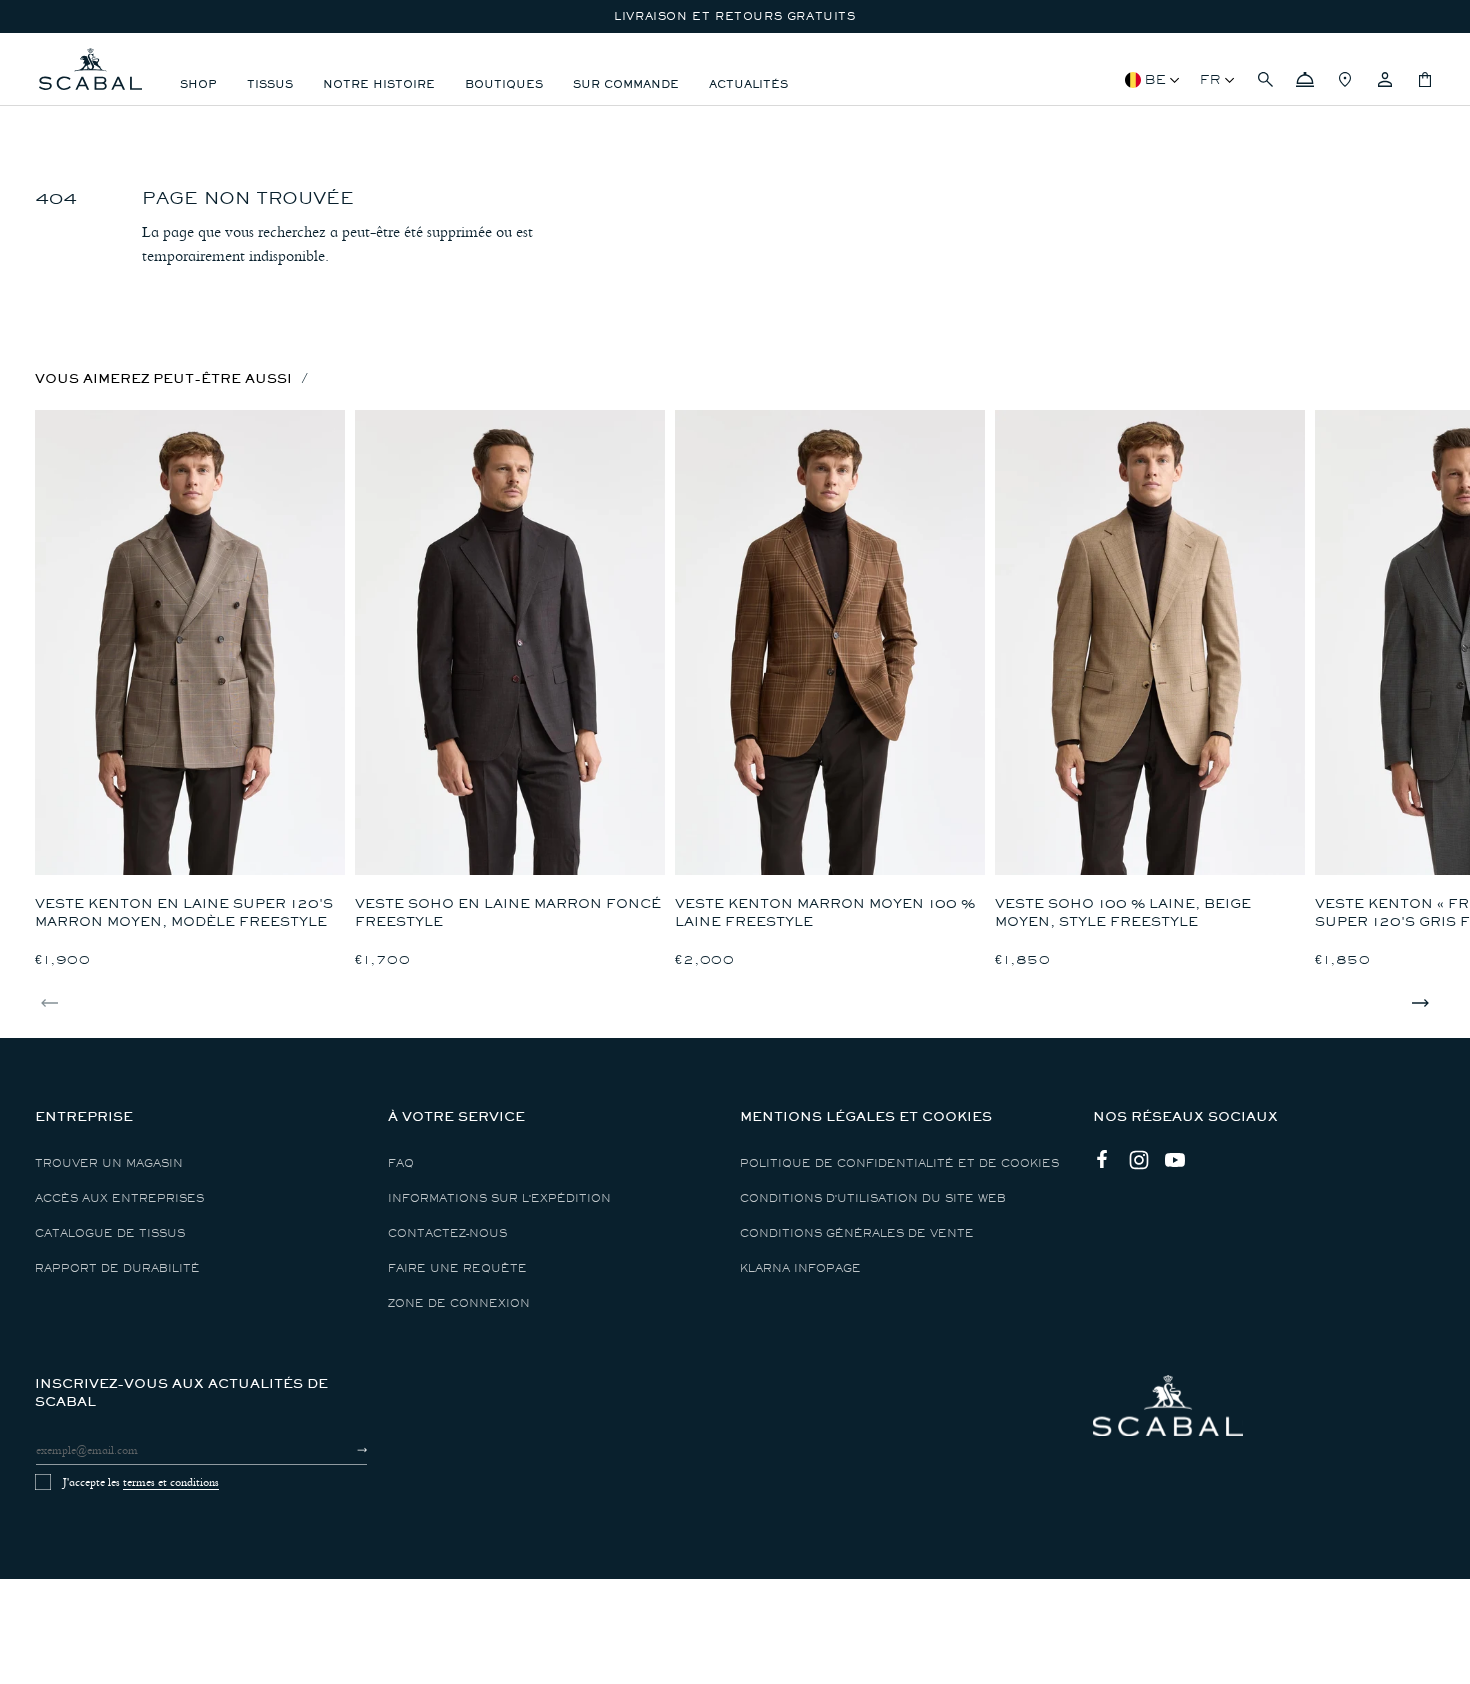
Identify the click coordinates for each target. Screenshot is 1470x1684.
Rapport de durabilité (117, 1268)
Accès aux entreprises (119, 1198)
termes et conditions (171, 1482)
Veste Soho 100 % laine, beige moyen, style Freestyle (1123, 912)
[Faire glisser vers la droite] (1420, 1003)
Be (1155, 79)
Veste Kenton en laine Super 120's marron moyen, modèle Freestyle (184, 912)
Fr (1210, 79)
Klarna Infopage (800, 1268)
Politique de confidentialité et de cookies (899, 1163)
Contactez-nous (447, 1233)
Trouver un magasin (109, 1163)
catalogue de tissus (110, 1233)
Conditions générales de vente (857, 1233)
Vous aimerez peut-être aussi (163, 378)
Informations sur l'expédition (499, 1198)
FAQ (401, 1163)
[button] (1265, 80)
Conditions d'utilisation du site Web (873, 1198)
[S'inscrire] (344, 1450)
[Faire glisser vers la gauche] (50, 1003)
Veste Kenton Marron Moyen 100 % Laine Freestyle (825, 912)
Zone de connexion (459, 1303)
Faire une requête (457, 1268)
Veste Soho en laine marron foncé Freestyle (508, 912)
